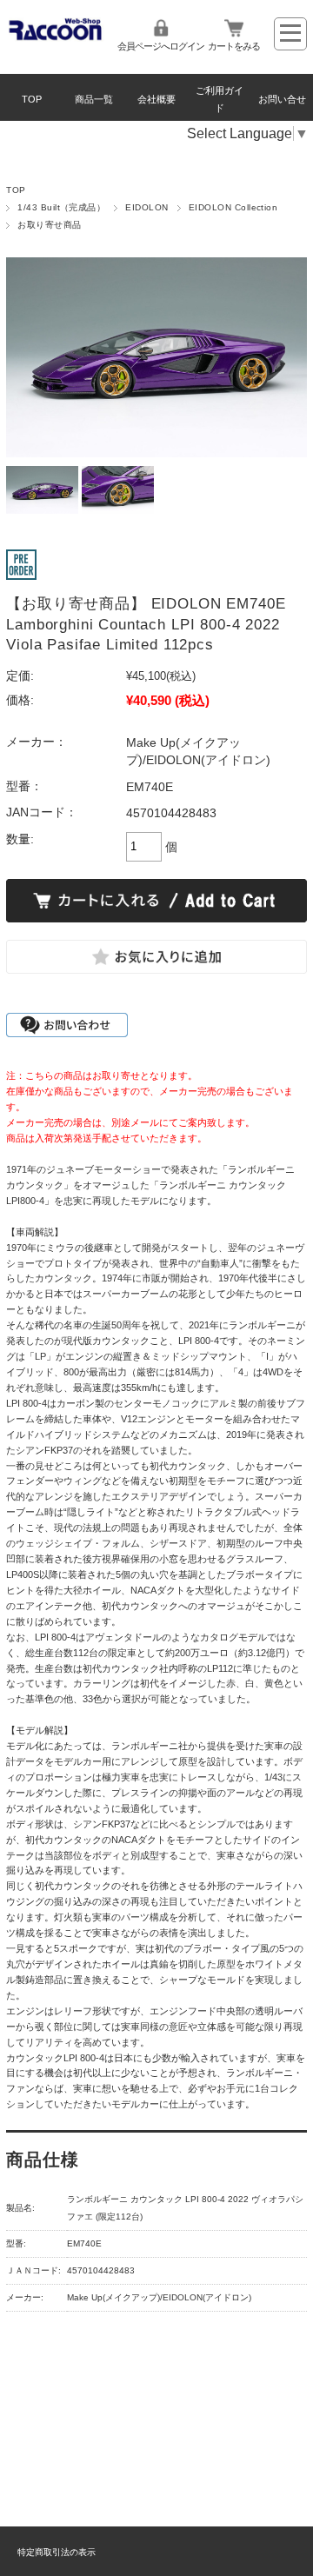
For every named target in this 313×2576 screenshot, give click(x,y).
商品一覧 (94, 99)
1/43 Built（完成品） (61, 207)
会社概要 (156, 99)
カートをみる (234, 46)
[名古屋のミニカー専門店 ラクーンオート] (56, 37)
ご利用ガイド (220, 99)
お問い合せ (282, 99)
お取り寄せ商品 (49, 225)
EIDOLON (147, 207)
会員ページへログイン (161, 46)
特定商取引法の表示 (57, 2552)
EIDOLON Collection (233, 207)
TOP (32, 99)
